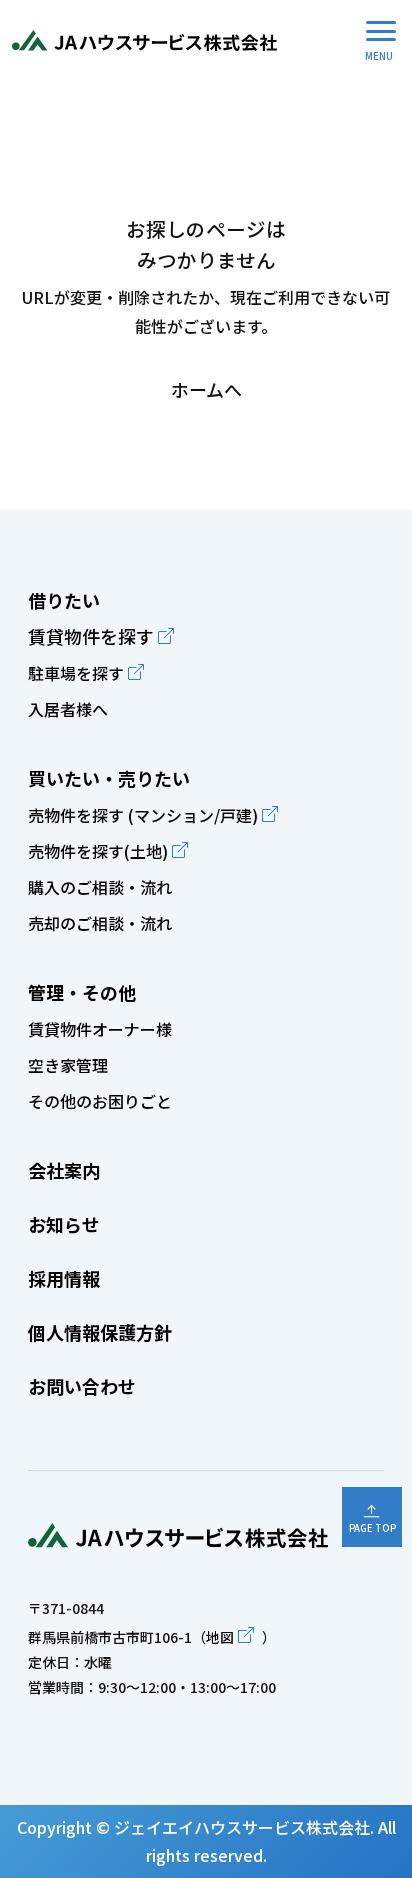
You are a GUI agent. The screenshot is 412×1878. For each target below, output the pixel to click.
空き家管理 (68, 1065)
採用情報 (64, 1278)
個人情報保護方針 (100, 1332)
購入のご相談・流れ (100, 887)
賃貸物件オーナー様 (100, 1029)
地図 (220, 1637)
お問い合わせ (82, 1386)
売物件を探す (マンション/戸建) (143, 815)
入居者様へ (68, 709)
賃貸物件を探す (91, 636)
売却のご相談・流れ (100, 923)
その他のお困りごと (100, 1101)
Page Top (372, 1528)
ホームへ (206, 389)
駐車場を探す (76, 673)
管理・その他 (82, 992)
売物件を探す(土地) (98, 851)
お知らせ (64, 1224)
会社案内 (64, 1170)
